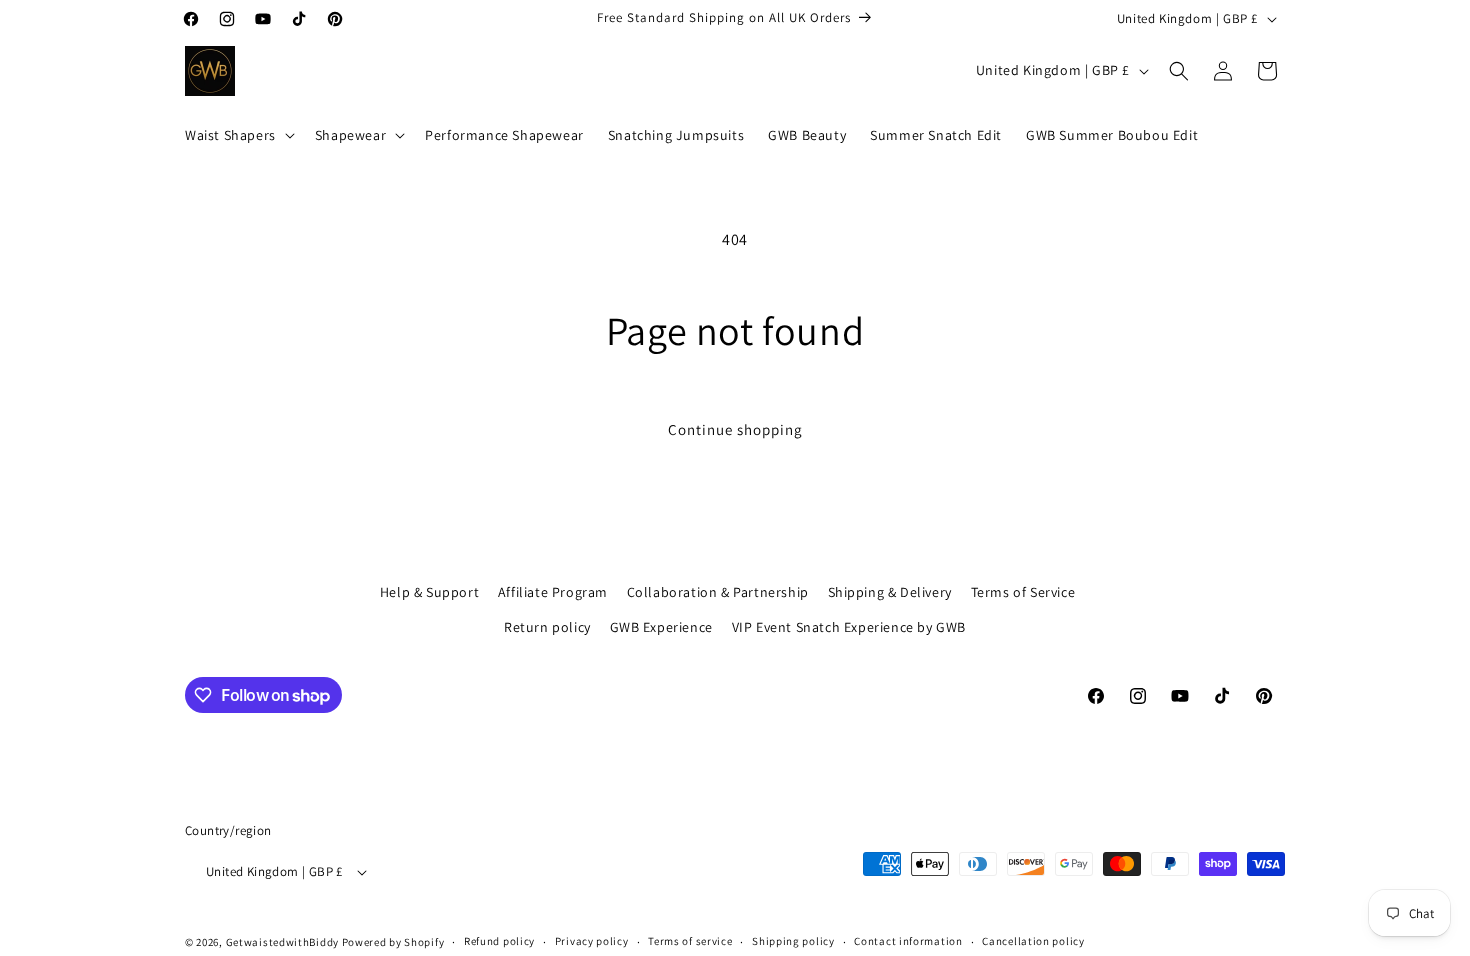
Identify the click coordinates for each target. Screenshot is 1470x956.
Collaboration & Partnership (718, 592)
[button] (238, 135)
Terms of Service (1023, 592)
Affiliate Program (553, 592)
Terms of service (690, 941)
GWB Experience (661, 627)
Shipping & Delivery (890, 592)
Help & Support (429, 592)
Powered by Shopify (393, 942)
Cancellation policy (1033, 941)
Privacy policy (592, 941)
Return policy (547, 627)
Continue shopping (735, 429)
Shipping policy (793, 941)
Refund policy (499, 941)
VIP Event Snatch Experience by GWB (849, 627)
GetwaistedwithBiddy (282, 942)
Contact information (908, 941)
